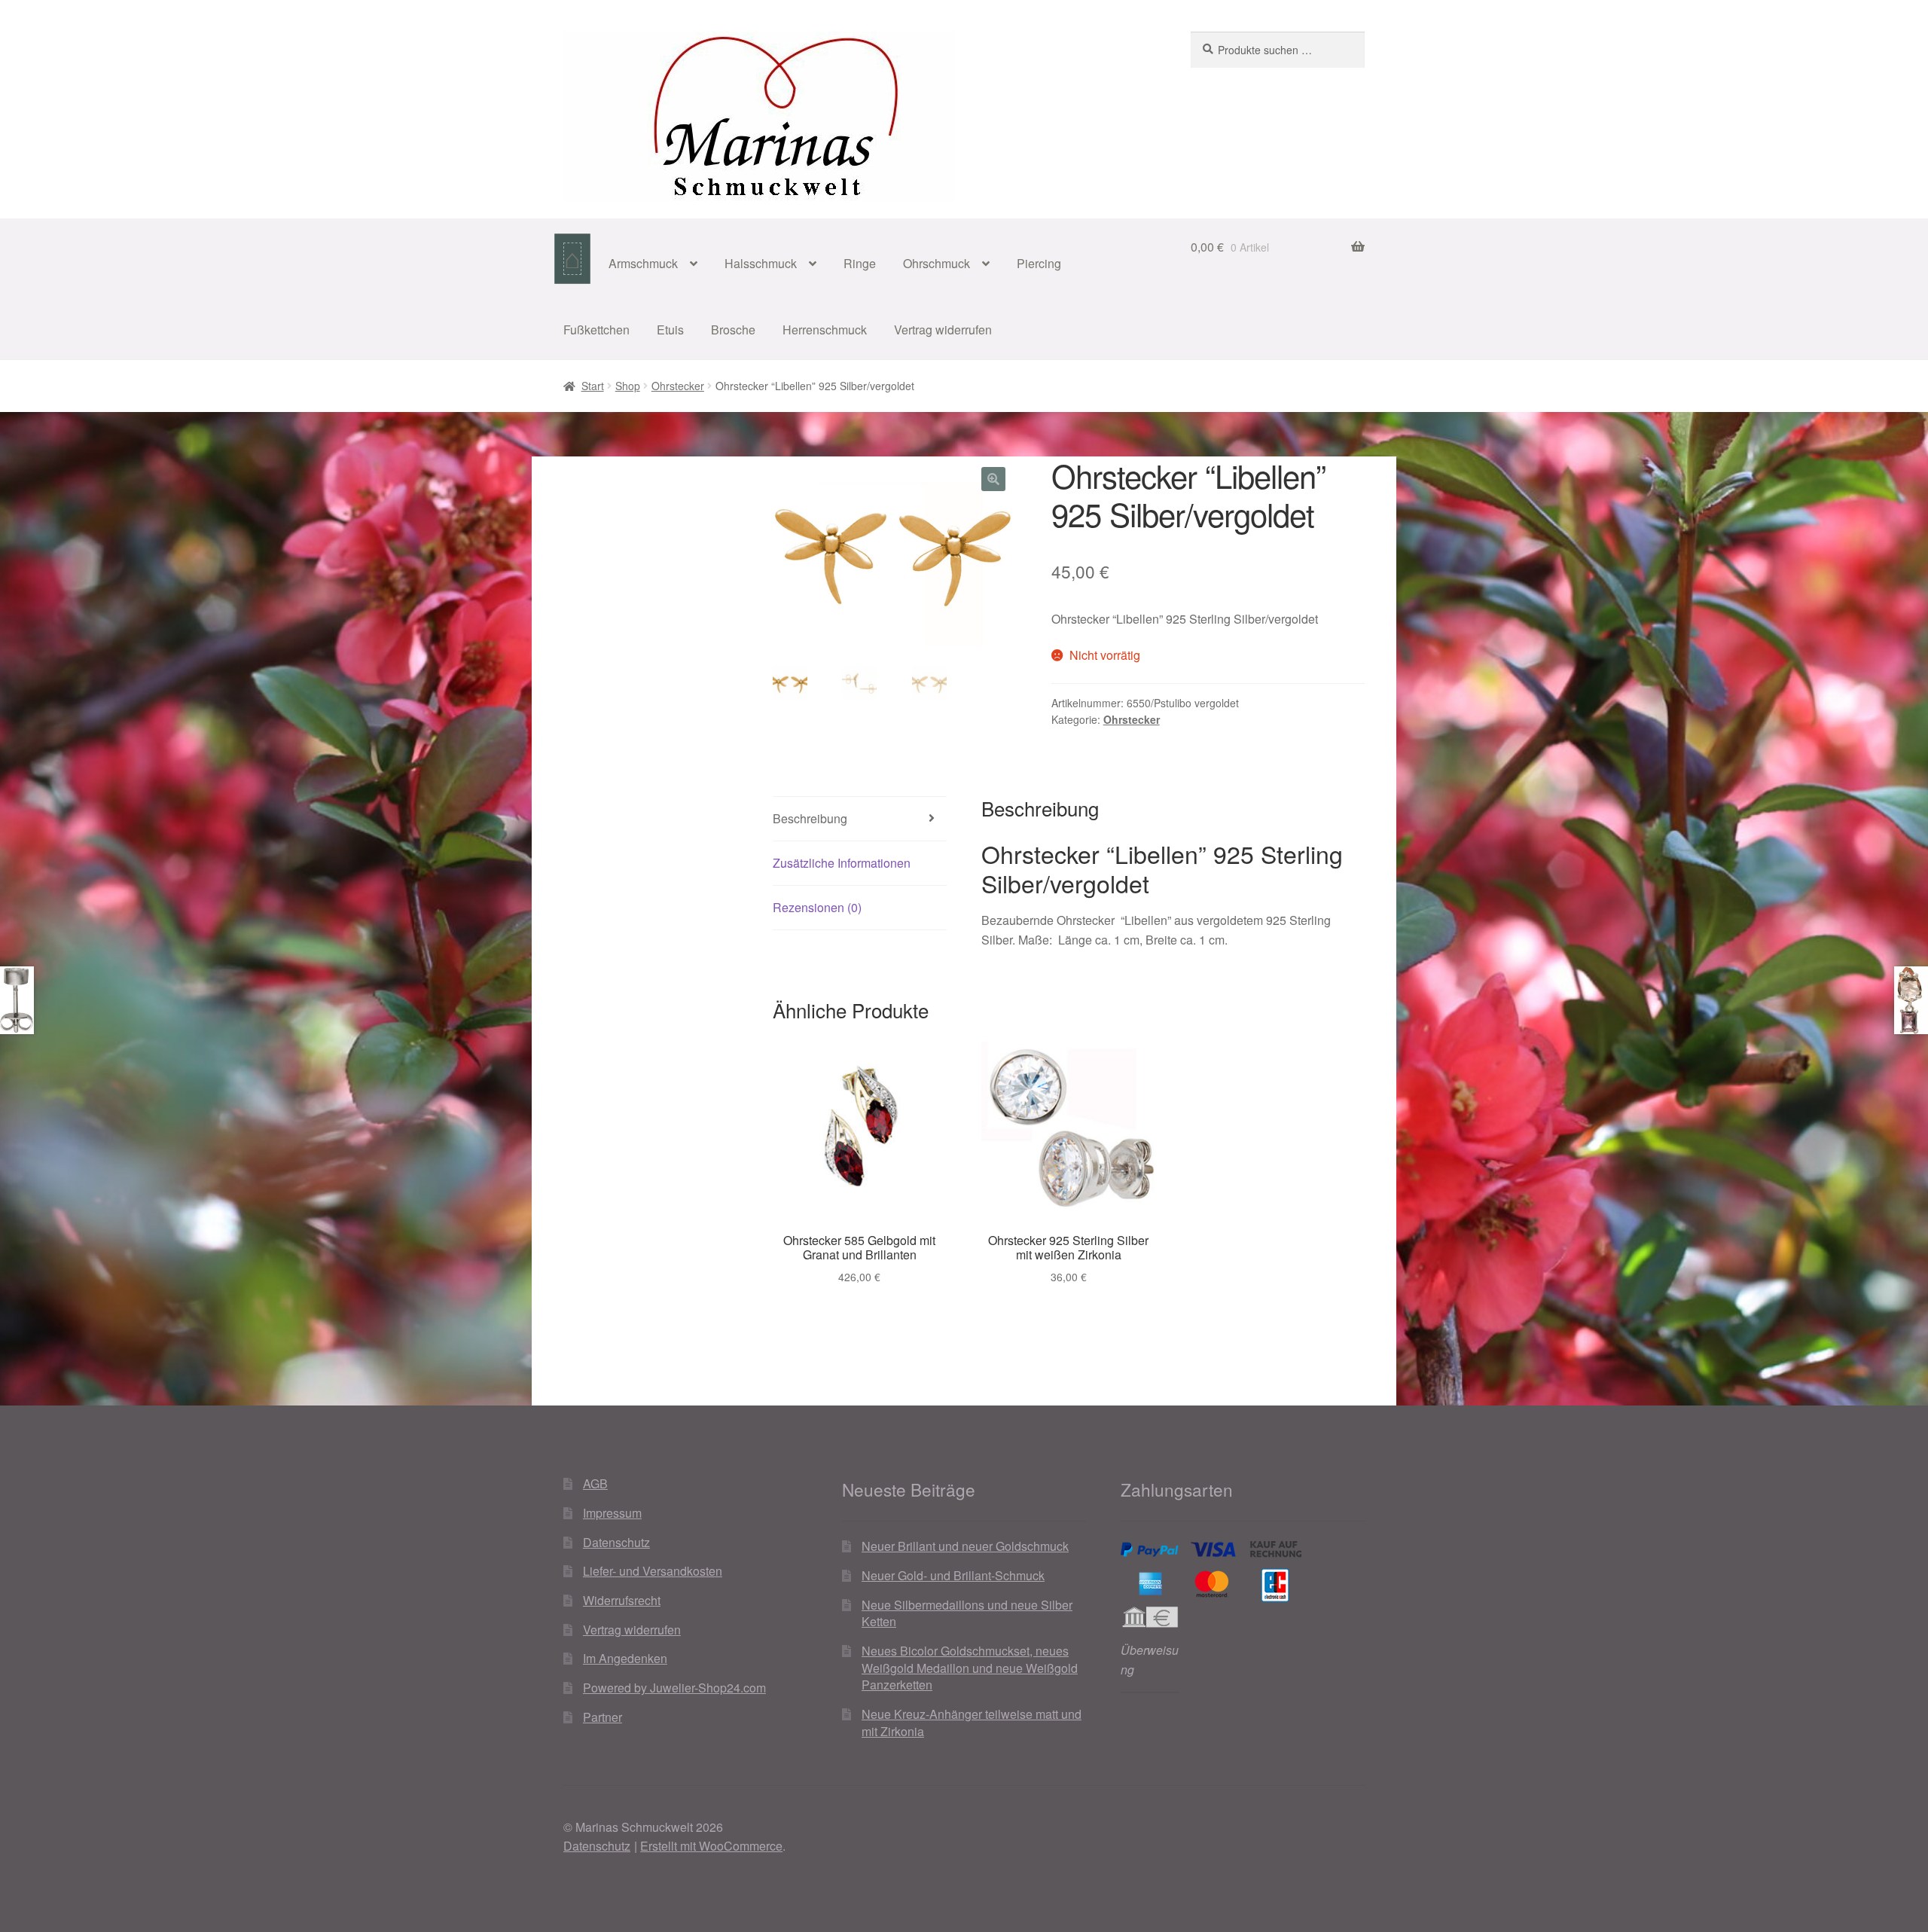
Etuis (670, 330)
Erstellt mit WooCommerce (711, 1846)
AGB (595, 1483)
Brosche (733, 330)
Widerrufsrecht (622, 1600)
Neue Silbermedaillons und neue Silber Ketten (967, 1613)
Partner (602, 1717)
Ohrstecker (678, 386)
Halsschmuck (761, 263)
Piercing (1039, 263)
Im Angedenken (625, 1658)
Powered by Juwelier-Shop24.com (674, 1688)
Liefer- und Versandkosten (653, 1571)
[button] (993, 479)
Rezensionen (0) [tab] (817, 907)
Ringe (860, 263)
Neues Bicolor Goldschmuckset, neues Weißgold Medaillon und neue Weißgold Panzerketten (970, 1668)
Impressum (612, 1513)
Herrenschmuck (825, 330)
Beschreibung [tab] (810, 818)
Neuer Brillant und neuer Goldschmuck (965, 1546)
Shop (628, 386)
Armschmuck (643, 263)
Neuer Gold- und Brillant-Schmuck (953, 1575)
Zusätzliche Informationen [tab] (842, 863)
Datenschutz (616, 1542)
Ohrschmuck (937, 263)
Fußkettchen (596, 330)
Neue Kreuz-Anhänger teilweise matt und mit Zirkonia (972, 1723)
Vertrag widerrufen (943, 330)
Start (593, 386)
